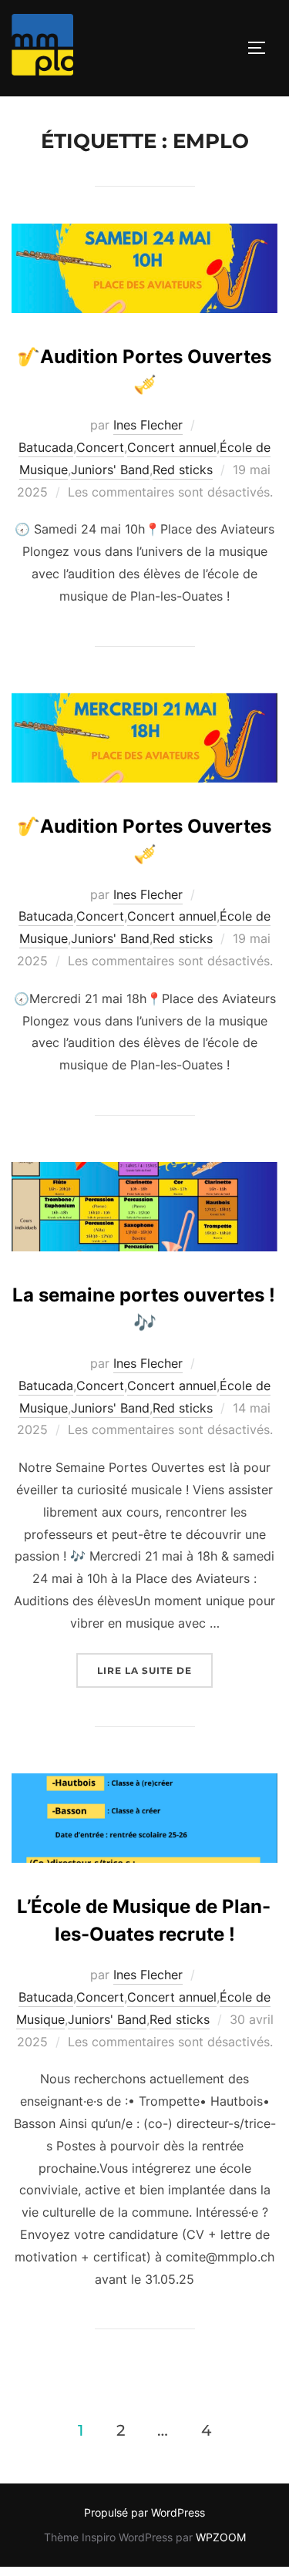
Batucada (46, 447)
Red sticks (183, 470)
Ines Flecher (148, 425)
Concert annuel (172, 447)
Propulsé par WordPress (144, 2512)
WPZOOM (221, 2537)
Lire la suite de (155, 1670)
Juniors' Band (110, 470)
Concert (100, 447)
